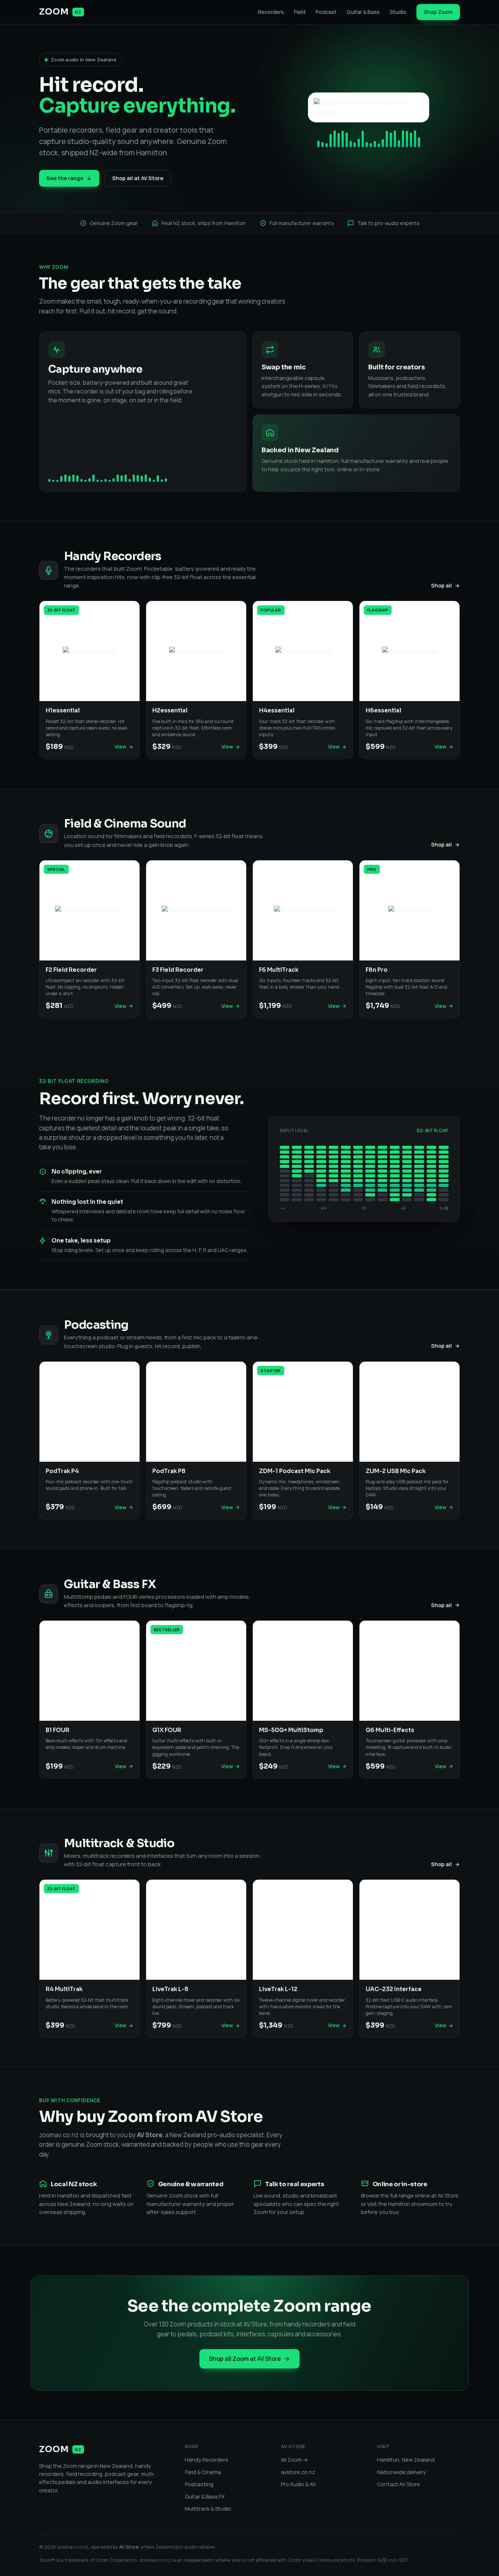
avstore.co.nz (298, 2472)
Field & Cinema (203, 2472)
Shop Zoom (438, 12)
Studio (398, 12)
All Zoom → (294, 2460)
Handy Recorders (207, 2460)
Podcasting (199, 2484)
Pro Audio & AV (298, 2484)
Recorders (271, 12)
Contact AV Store (399, 2484)
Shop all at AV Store (138, 178)
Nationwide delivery (401, 2472)
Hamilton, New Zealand (406, 2460)
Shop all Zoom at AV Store (245, 2359)
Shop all (441, 585)
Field (300, 12)
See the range (65, 178)
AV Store (129, 2547)
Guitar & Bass (363, 12)
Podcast (326, 12)
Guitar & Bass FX (205, 2497)
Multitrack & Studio (208, 2509)
